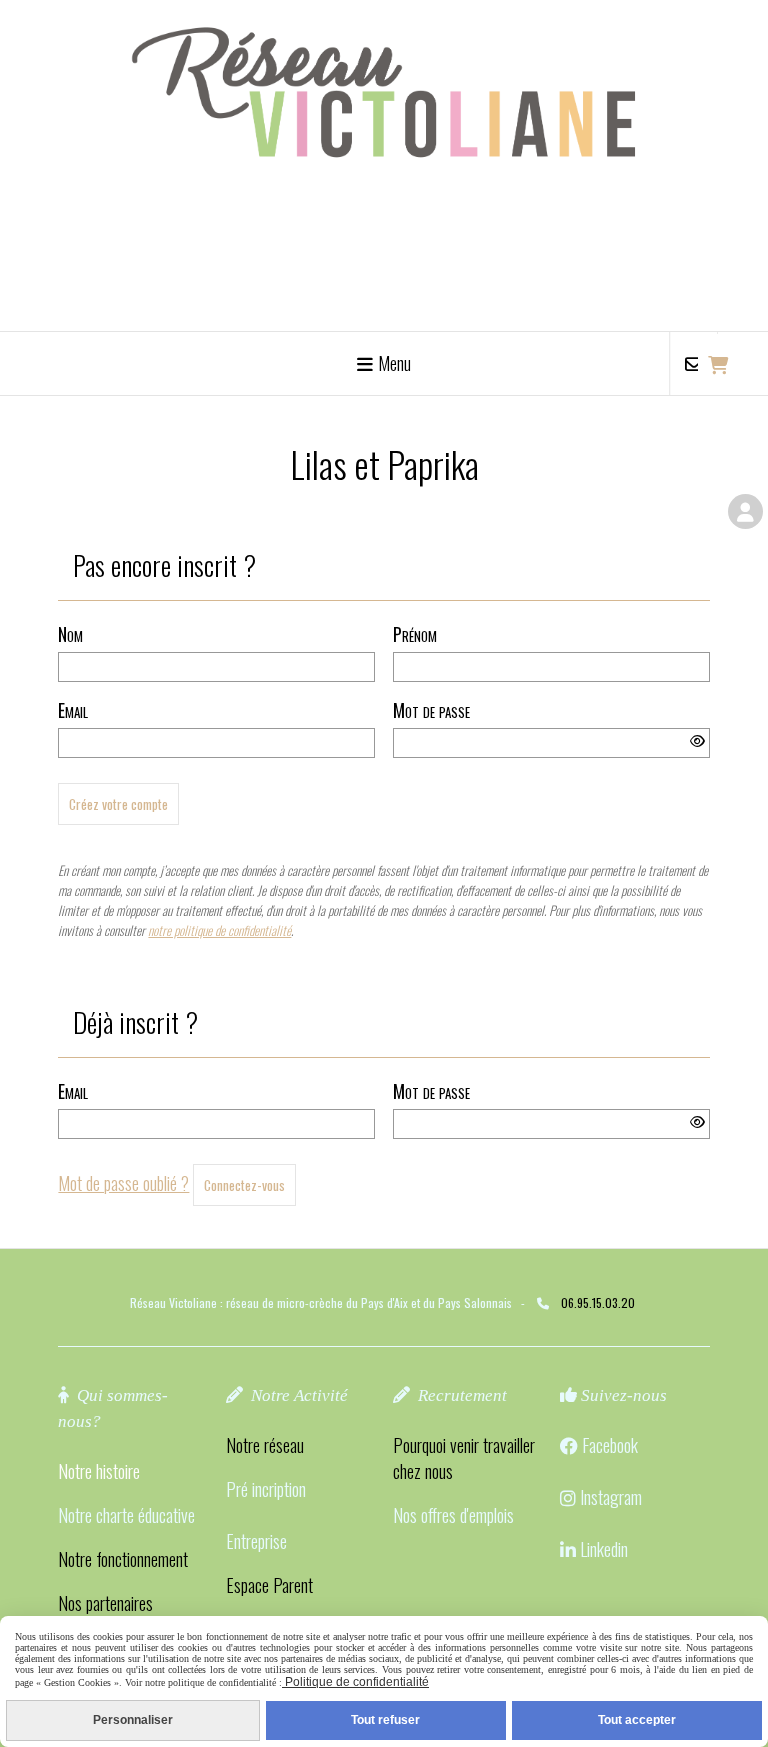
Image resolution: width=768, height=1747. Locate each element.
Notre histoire (99, 1471)
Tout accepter (637, 1720)
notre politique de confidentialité (219, 930)
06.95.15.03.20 (598, 1302)
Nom (70, 634)
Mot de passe (431, 710)
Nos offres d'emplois (453, 1515)
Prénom (415, 634)
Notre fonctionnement (123, 1559)
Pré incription (266, 1489)
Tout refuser (385, 1720)
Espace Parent (269, 1585)
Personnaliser (133, 1720)
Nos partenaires (105, 1603)
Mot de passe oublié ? (123, 1183)
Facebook (610, 1445)
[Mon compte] (745, 511)
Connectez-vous (244, 1185)
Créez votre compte (118, 804)
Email (73, 710)
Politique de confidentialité (355, 1682)
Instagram (611, 1497)
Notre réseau (265, 1445)
